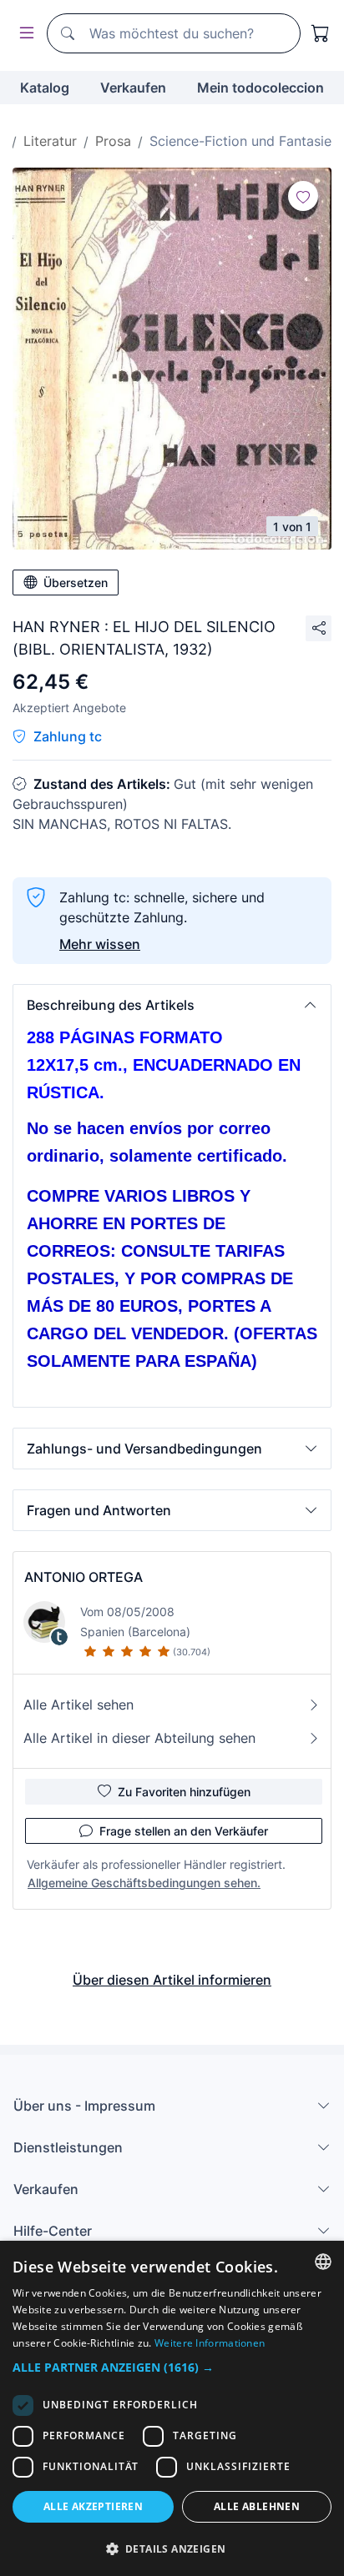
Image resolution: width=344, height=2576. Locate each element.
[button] (172, 1005)
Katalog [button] (45, 88)
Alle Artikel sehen (78, 1705)
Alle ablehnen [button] (257, 2506)
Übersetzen (76, 582)
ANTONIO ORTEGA (83, 1577)
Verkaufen (133, 88)
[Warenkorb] (321, 33)
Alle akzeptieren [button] (93, 2506)
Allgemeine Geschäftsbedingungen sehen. (144, 1883)
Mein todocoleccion (261, 88)
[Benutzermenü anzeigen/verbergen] (23, 34)
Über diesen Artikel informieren (172, 1980)
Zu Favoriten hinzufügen (184, 1792)
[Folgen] (303, 196)
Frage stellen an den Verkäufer (184, 1831)
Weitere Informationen (210, 2343)
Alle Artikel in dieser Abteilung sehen (139, 1738)
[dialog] (172, 2408)
